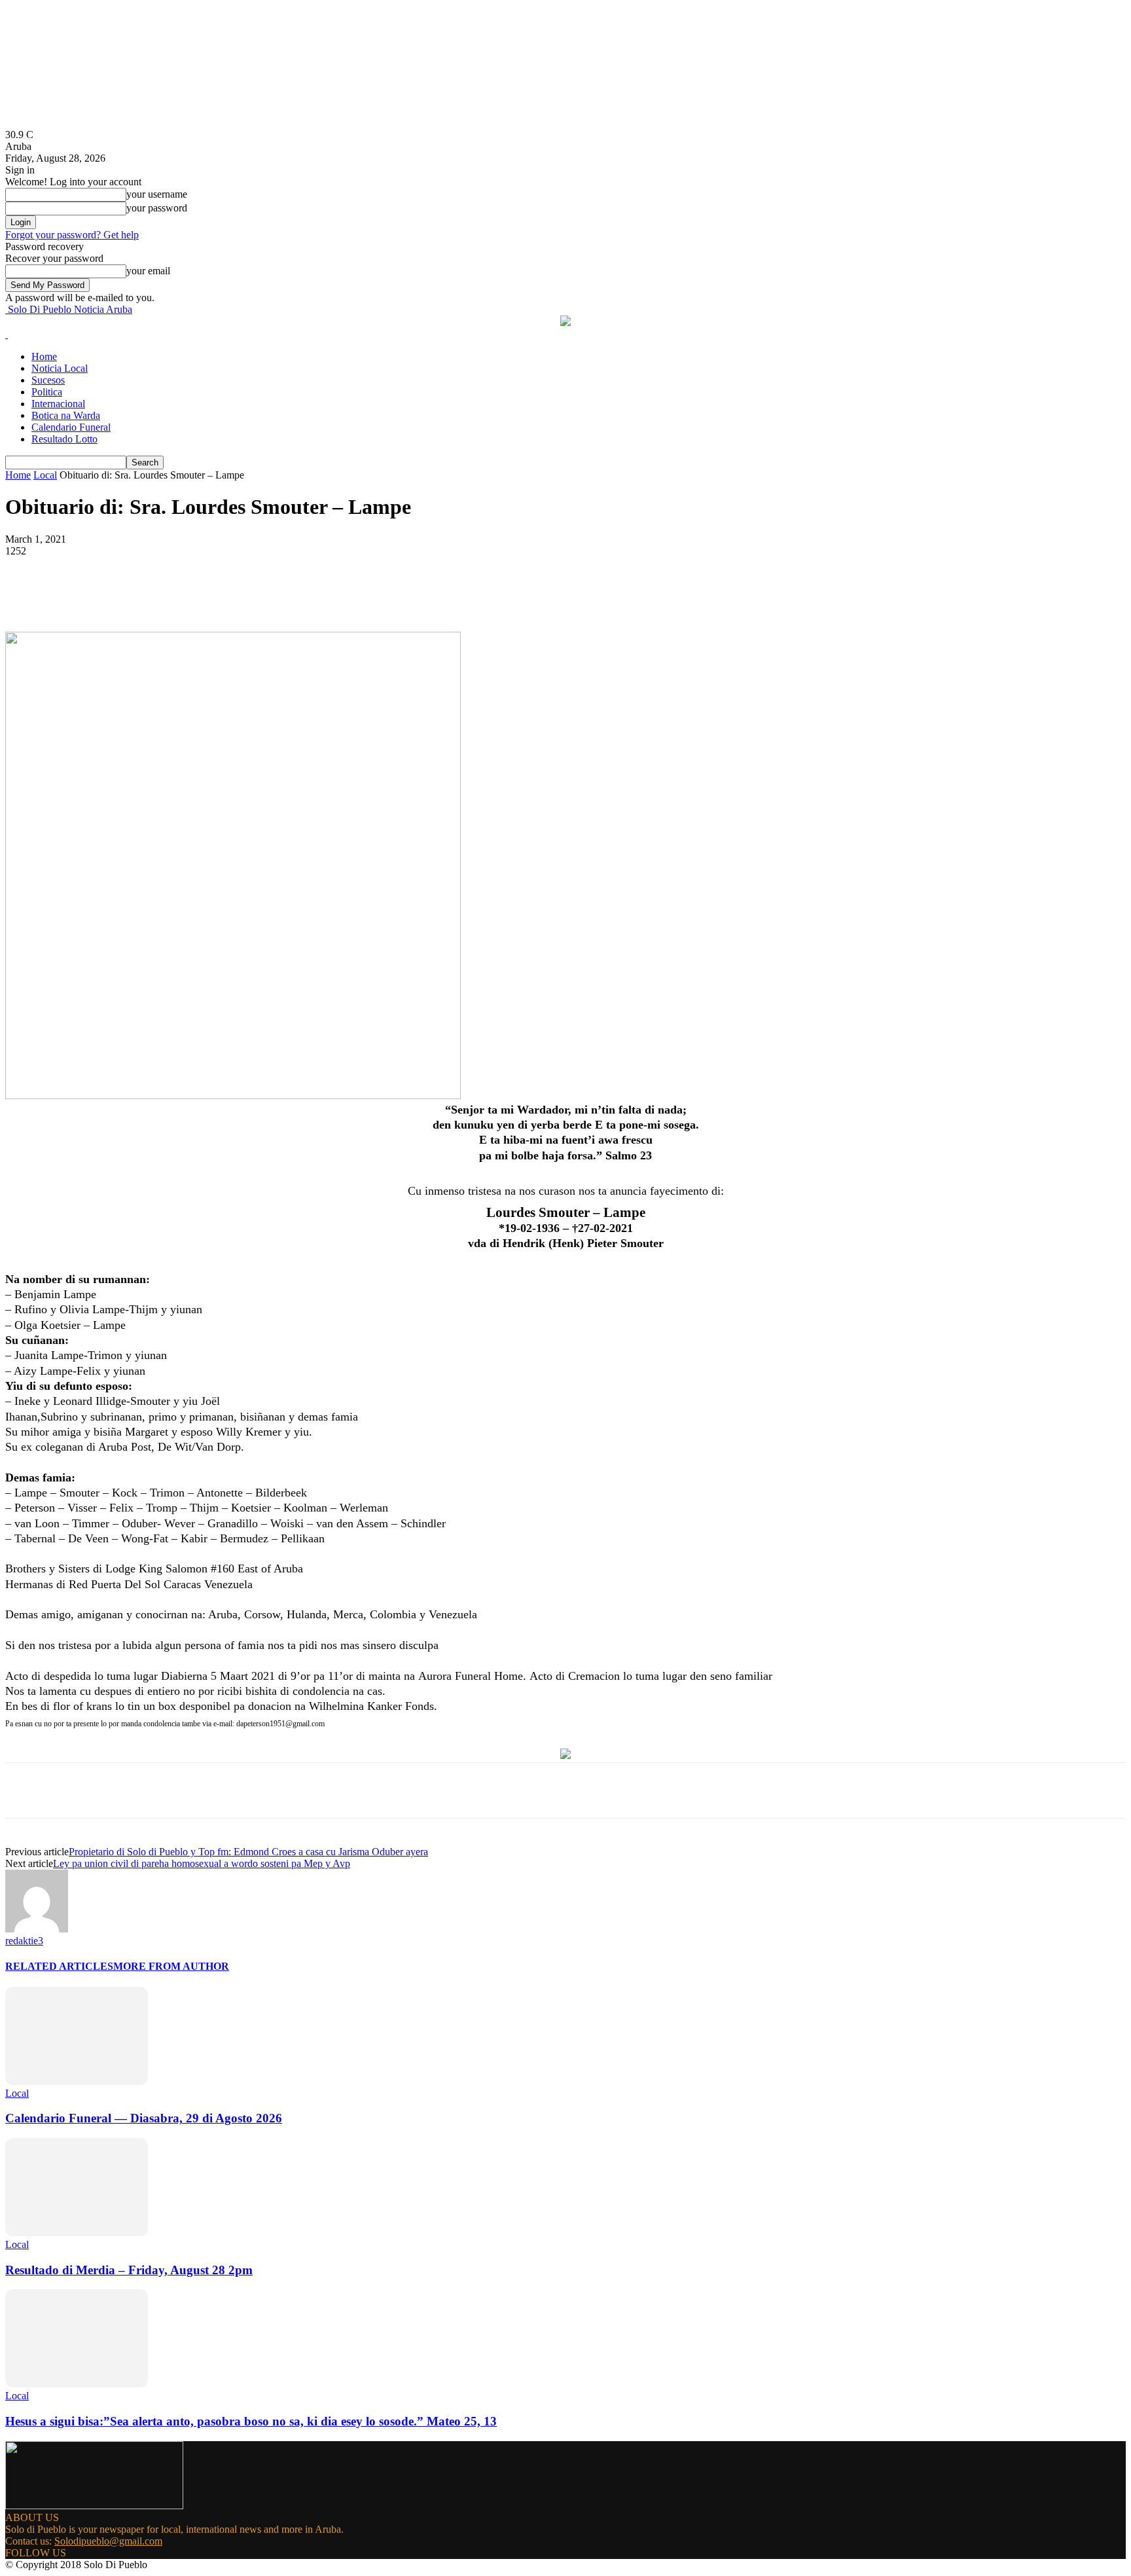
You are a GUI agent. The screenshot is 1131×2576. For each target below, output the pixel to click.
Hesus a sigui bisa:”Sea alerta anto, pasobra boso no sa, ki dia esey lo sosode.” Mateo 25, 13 (251, 2421)
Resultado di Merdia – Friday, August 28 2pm (129, 2270)
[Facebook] (125, 594)
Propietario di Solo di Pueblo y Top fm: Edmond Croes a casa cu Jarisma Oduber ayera (248, 1852)
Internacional (58, 404)
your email (148, 271)
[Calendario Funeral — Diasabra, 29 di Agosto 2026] (77, 2081)
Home (44, 356)
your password (157, 208)
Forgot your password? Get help (72, 235)
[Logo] (7, 334)
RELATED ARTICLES (59, 1966)
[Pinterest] (219, 594)
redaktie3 (24, 1941)
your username (157, 194)
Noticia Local (60, 368)
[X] (172, 594)
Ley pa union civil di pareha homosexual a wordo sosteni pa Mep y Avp (202, 1863)
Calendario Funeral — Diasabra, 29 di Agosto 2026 (144, 2118)
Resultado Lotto (64, 439)
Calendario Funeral (71, 427)
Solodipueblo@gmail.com (108, 2541)
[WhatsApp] (266, 594)
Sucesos (48, 380)
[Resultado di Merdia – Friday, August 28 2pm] (77, 2233)
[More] (314, 594)
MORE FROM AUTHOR (171, 1966)
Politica (47, 392)
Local (45, 475)
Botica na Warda (66, 415)
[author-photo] (37, 1929)
